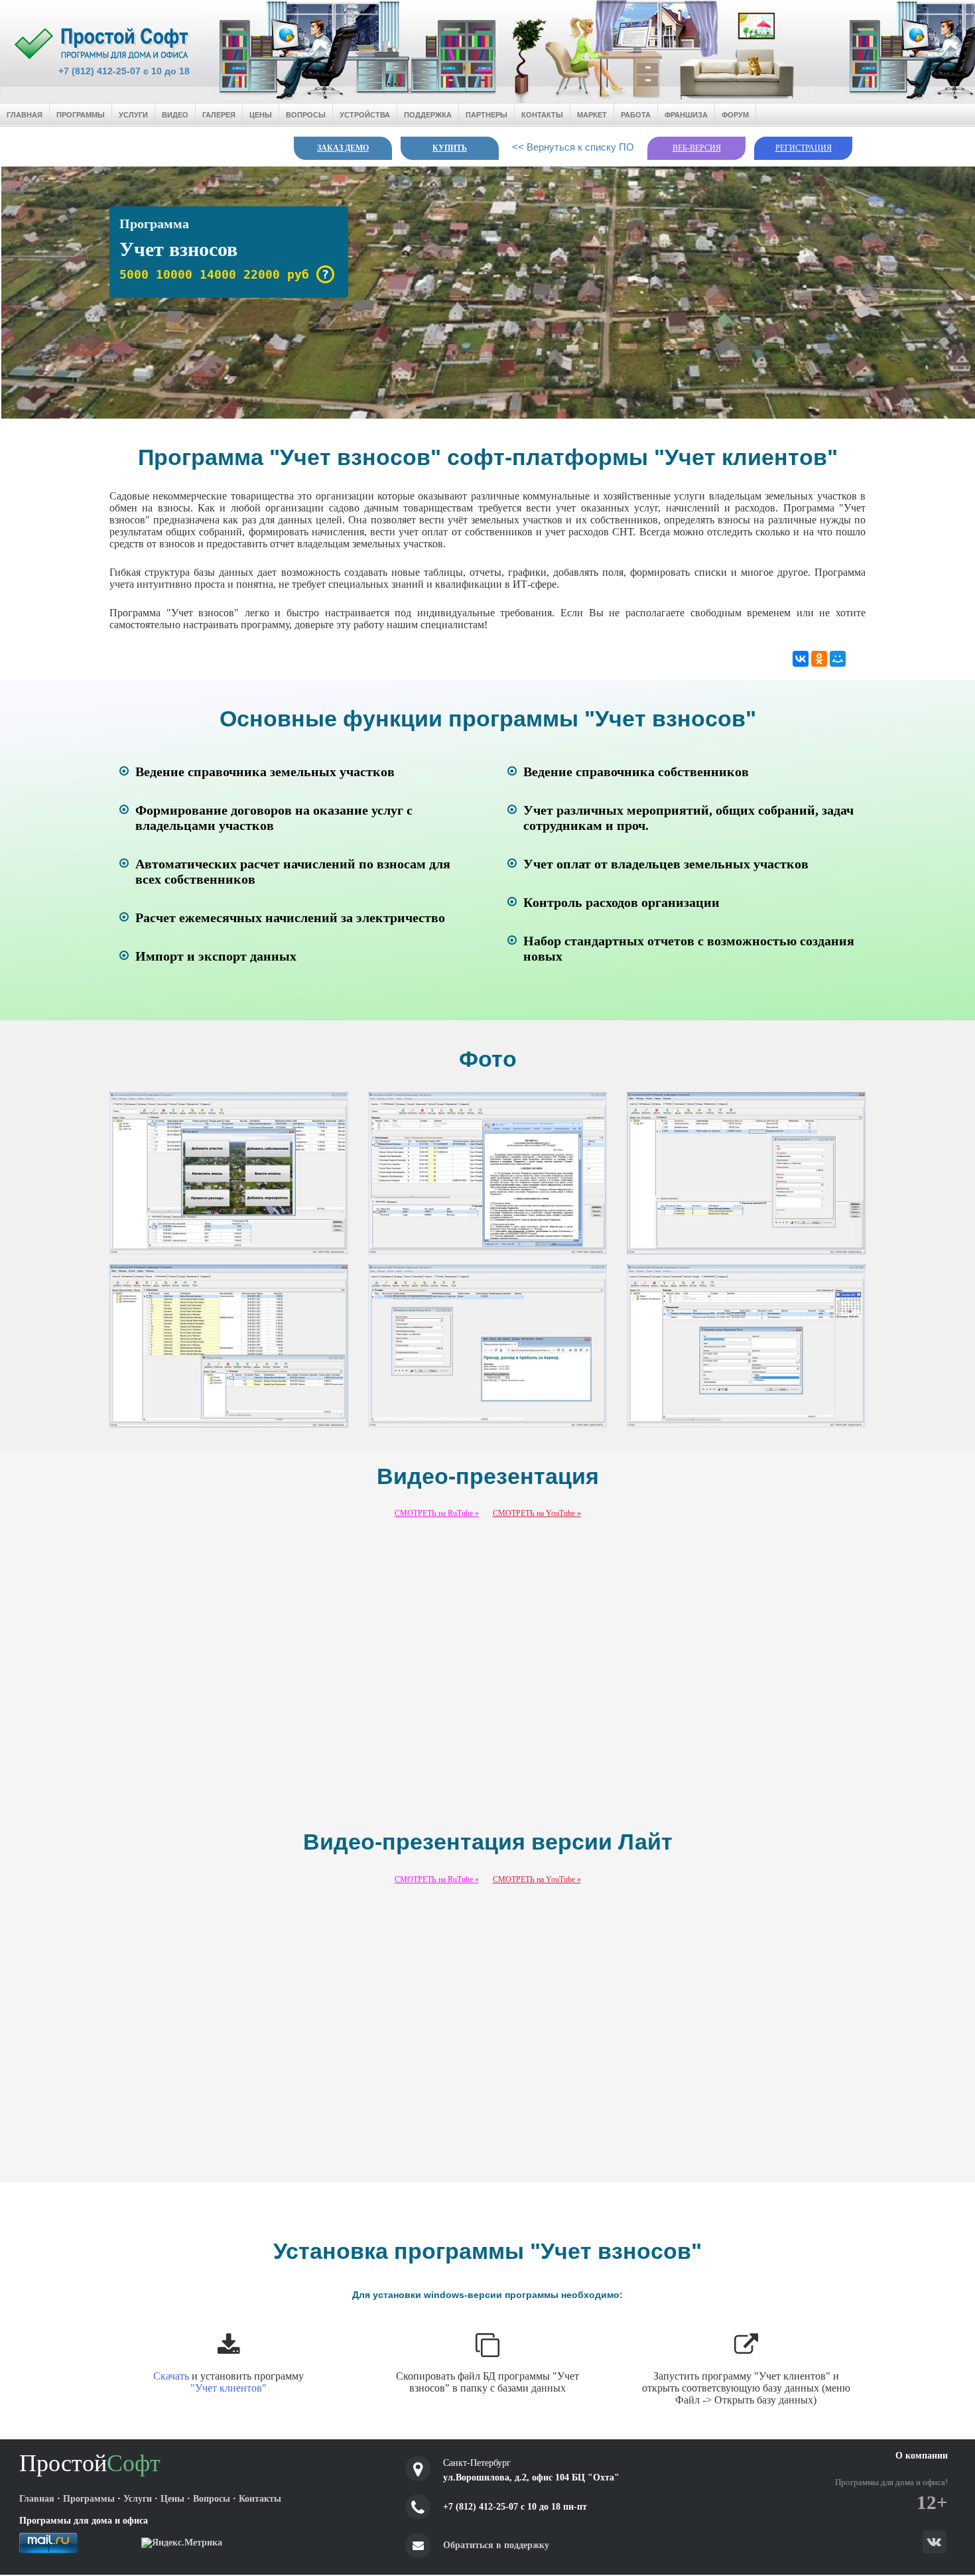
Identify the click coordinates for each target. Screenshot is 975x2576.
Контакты (542, 115)
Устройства (365, 115)
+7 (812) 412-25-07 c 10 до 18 (124, 71)
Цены (261, 115)
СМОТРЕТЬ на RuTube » (437, 1513)
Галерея (219, 115)
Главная (25, 115)
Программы (81, 115)
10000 (174, 274)
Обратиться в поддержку (496, 2545)
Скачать (171, 2376)
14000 (218, 274)
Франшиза (686, 115)
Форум (735, 115)
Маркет (592, 115)
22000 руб (276, 274)
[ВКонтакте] (801, 659)
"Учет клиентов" (228, 2388)
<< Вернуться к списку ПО (573, 147)
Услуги (133, 115)
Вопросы (306, 115)
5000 (134, 274)
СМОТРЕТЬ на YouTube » (537, 1513)
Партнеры (487, 115)
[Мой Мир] (838, 659)
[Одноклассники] (819, 659)
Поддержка (428, 115)
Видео (175, 115)
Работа (636, 115)
